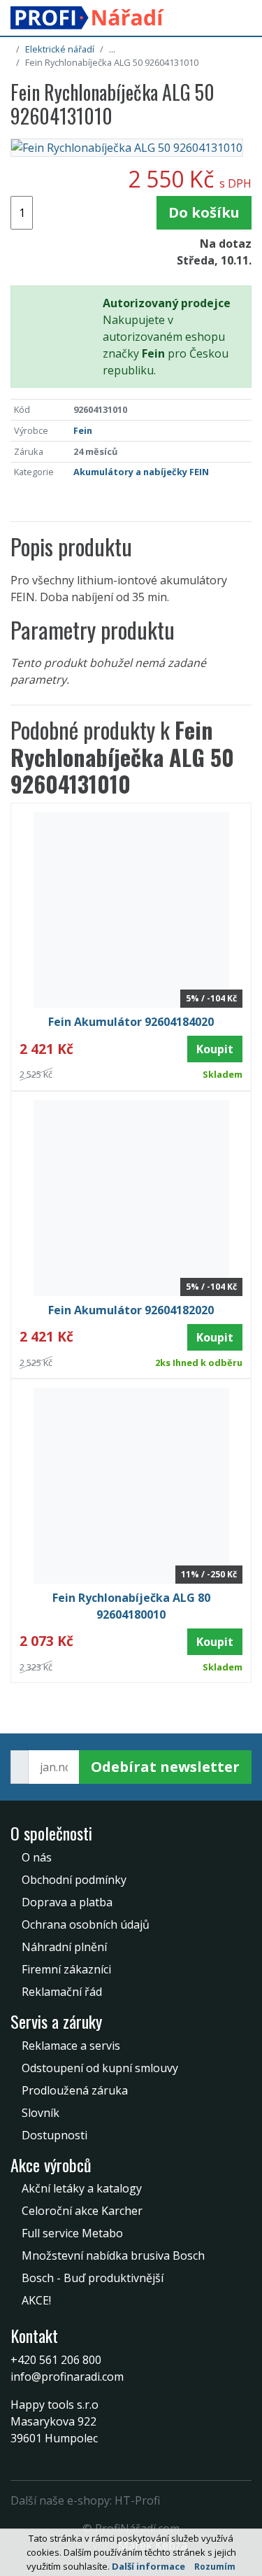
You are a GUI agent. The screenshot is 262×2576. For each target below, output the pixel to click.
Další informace (148, 2566)
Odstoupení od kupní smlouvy (100, 2068)
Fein (83, 430)
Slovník (41, 2113)
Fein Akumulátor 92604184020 (131, 1022)
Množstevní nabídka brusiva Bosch (113, 2255)
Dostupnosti (54, 2135)
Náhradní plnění (64, 1947)
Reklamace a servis (71, 2046)
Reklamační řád (62, 1992)
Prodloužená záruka (75, 2090)
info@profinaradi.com (67, 2377)
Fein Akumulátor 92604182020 (131, 1310)
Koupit (215, 1049)
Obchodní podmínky (74, 1880)
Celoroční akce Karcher (82, 2211)
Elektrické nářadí (60, 49)
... (112, 49)
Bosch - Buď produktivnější (93, 2278)
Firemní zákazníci (66, 1969)
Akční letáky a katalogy (82, 2188)
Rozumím (215, 2567)
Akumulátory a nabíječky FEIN (141, 472)
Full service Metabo (72, 2233)
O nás (37, 1857)
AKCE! (36, 2300)
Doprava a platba (67, 1902)
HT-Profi (137, 2500)
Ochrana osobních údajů (86, 1924)
